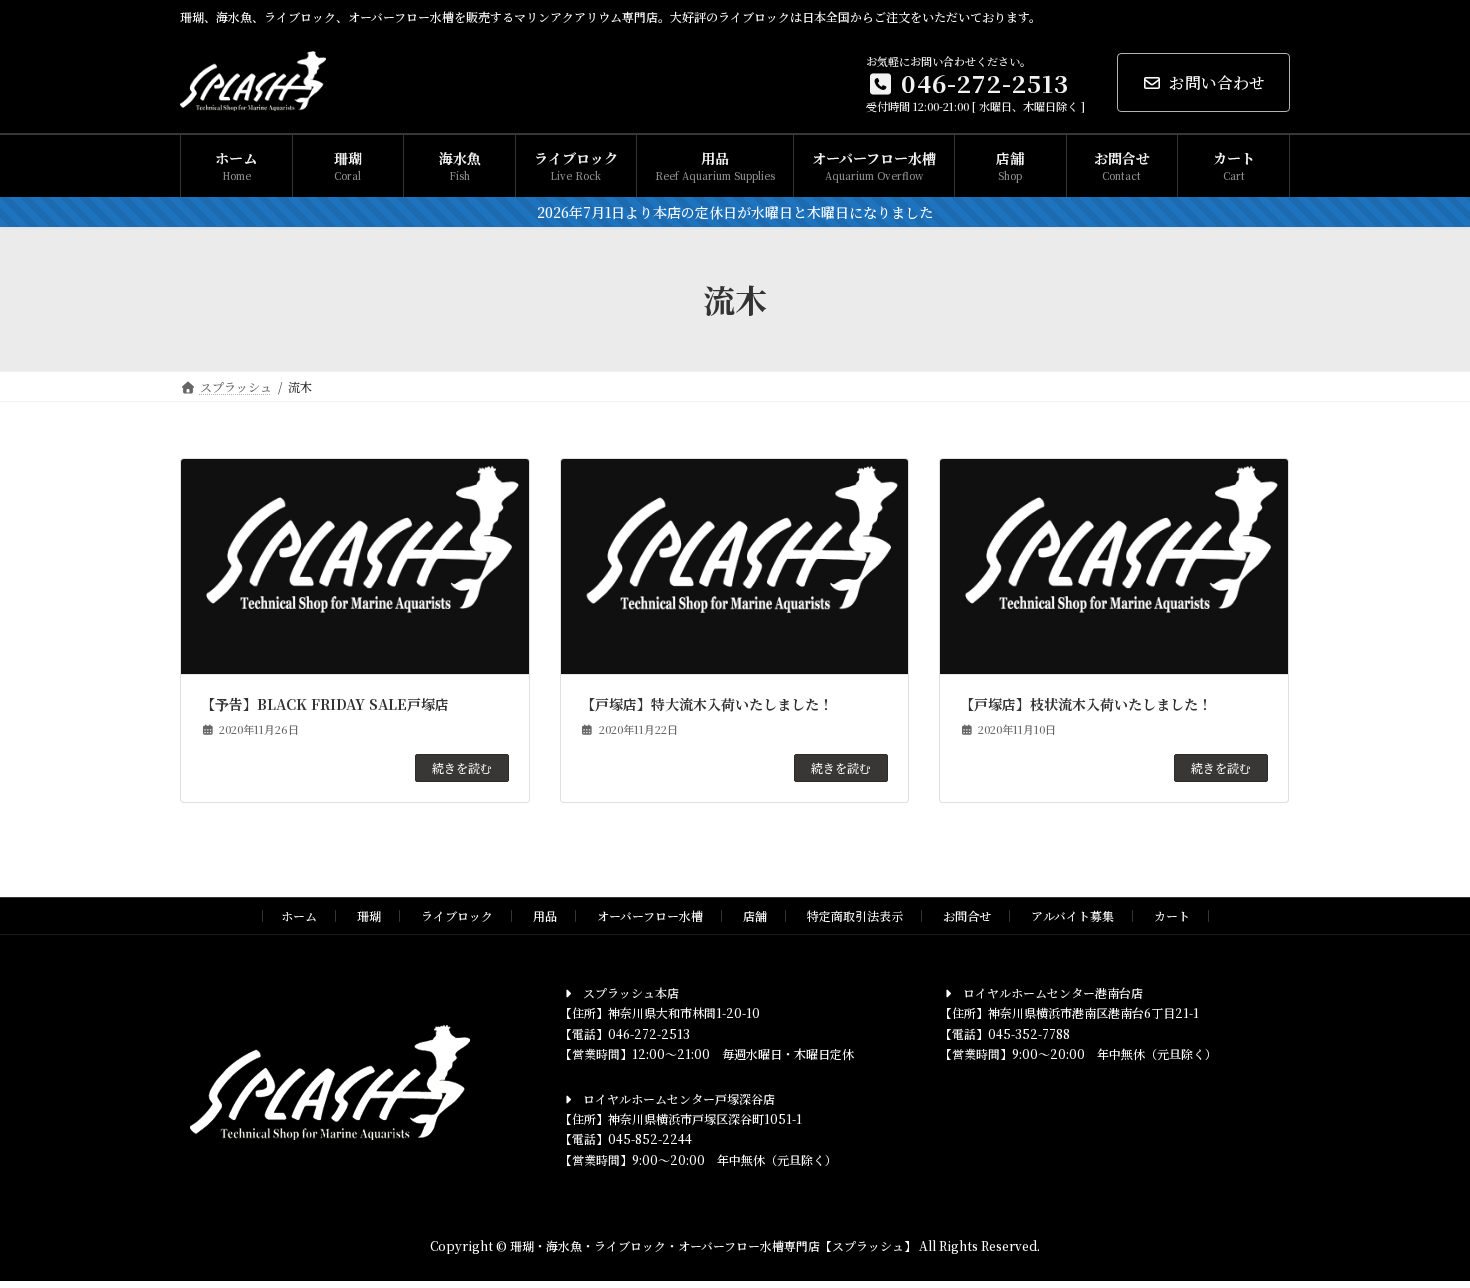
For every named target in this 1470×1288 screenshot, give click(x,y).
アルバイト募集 (1072, 915)
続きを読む (462, 767)
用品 (545, 915)
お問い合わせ (1217, 82)
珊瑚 (369, 915)
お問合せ (967, 915)
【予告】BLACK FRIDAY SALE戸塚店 (325, 704)
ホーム (299, 915)
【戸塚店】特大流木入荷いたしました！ (707, 704)
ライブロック (457, 915)
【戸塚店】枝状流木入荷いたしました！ (1086, 704)
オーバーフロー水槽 (650, 915)
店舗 (755, 915)
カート (1172, 915)
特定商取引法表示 (855, 915)
